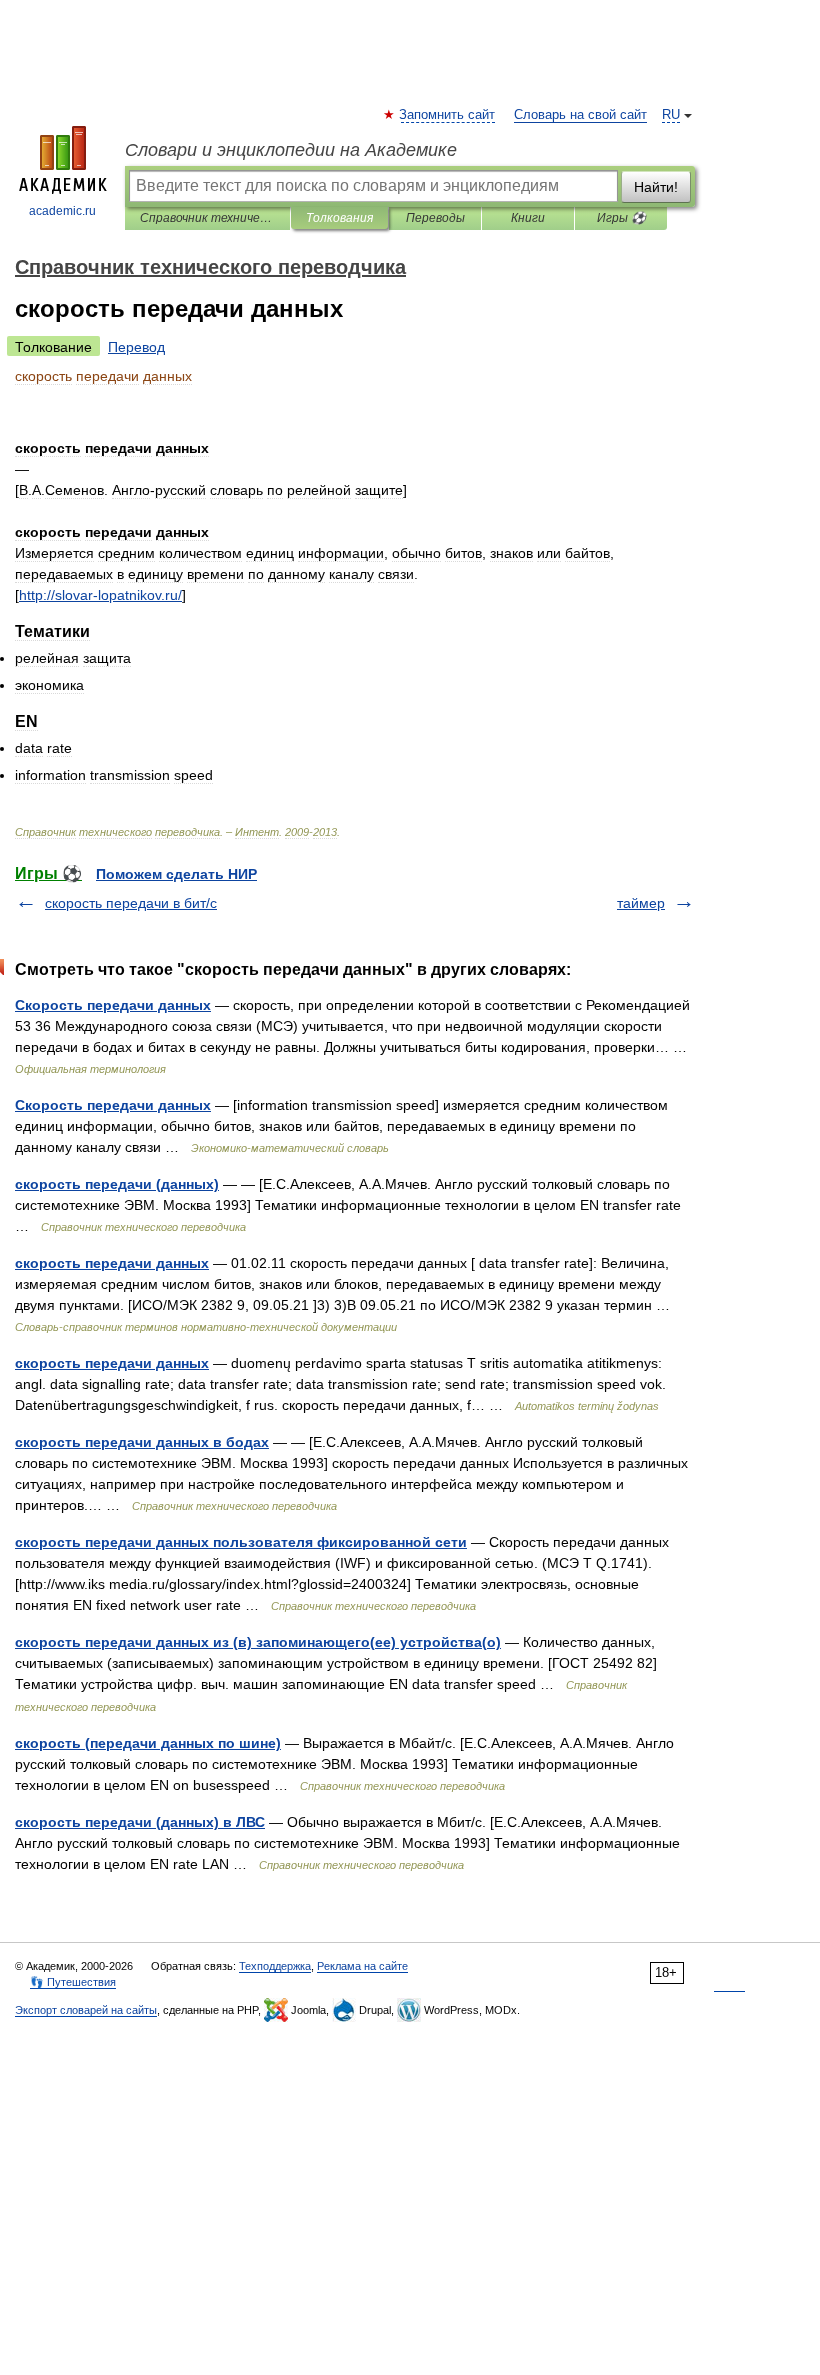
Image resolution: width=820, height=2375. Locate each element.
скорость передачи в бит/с (131, 903)
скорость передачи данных (112, 1263)
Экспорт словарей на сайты (86, 2010)
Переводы (435, 218)
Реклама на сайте (362, 1966)
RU (671, 115)
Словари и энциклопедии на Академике (291, 150)
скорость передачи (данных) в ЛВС (140, 1822)
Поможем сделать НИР (176, 874)
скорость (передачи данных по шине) (148, 1743)
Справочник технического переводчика (207, 218)
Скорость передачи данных (113, 1005)
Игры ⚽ (621, 218)
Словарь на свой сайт (580, 115)
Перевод (136, 347)
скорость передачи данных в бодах (142, 1442)
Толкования (339, 218)
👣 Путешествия (73, 1982)
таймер (641, 903)
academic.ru (62, 211)
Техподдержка (275, 1966)
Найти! (656, 187)
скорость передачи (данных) (117, 1184)
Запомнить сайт (448, 115)
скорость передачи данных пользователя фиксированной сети (241, 1542)
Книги (528, 218)
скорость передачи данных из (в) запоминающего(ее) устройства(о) (258, 1642)
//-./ (100, 595)
